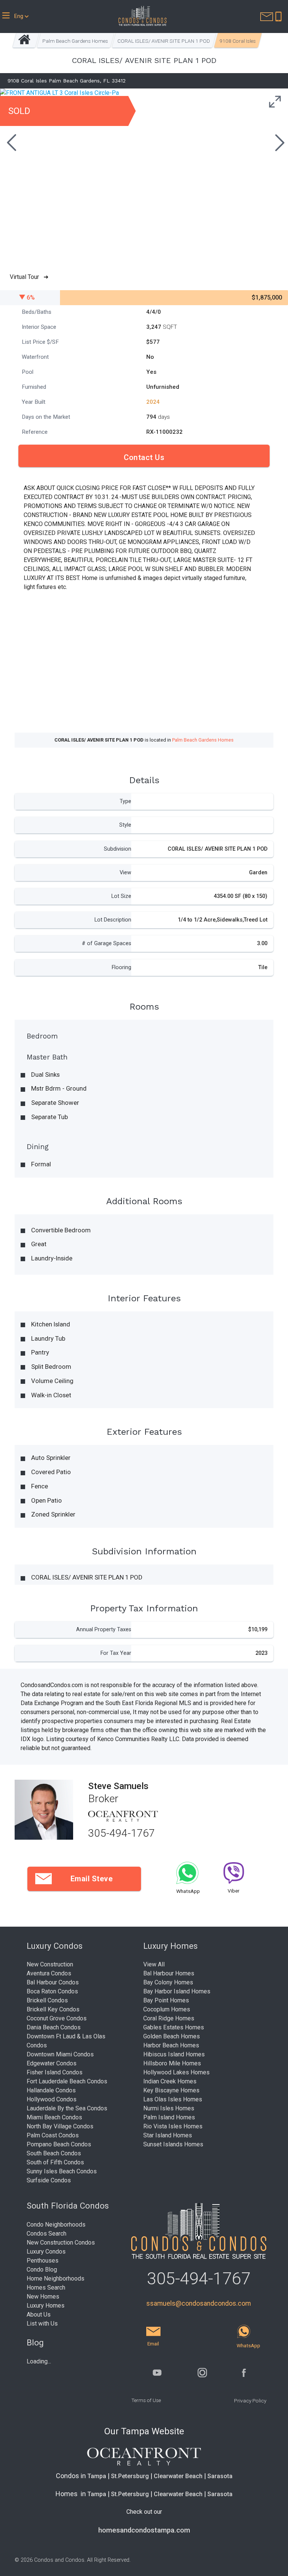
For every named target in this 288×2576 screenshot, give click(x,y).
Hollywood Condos (52, 2099)
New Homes (43, 2297)
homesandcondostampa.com (144, 2530)
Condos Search (46, 2234)
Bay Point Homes (166, 2000)
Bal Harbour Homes (169, 1973)
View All (154, 1964)
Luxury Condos (46, 2252)
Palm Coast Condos (53, 2135)
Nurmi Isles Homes (169, 2108)
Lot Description (113, 920)
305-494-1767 (121, 1833)
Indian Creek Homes (170, 2081)
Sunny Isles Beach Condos (62, 2171)
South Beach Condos (54, 2153)
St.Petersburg (130, 2476)
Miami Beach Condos (54, 2117)
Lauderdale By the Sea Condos (67, 2108)
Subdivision (118, 849)
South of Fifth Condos (55, 2162)
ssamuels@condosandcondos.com (199, 2303)
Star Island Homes (168, 2135)
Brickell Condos (47, 2000)
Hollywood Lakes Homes (176, 2072)
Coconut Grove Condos (57, 2018)
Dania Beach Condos (54, 2027)
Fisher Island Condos (55, 2072)
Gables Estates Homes (174, 2027)
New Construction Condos (61, 2243)
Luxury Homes (46, 2306)
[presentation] (10, 144)
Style (125, 825)
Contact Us (144, 457)
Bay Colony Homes (168, 1982)
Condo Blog (42, 2270)
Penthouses (43, 2261)
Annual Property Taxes (104, 1630)
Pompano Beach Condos (59, 2144)
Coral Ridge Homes (169, 2018)
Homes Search (46, 2288)
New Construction (50, 1964)
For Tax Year (116, 1653)
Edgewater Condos (52, 2063)
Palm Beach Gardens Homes (75, 41)
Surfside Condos (49, 2180)
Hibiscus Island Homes (174, 2054)
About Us (39, 2315)
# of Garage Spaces (106, 943)
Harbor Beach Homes (171, 2045)
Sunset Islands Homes (173, 2144)
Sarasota (220, 2476)
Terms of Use (146, 2400)
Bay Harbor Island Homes (177, 1991)
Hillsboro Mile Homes (172, 2063)
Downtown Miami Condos (60, 2054)
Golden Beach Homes (172, 2036)
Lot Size (121, 896)
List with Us (42, 2323)
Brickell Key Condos (53, 2009)
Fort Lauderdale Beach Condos (67, 2081)
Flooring (121, 967)
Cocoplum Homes (167, 2009)
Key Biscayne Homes (171, 2090)
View (125, 873)
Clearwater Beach (178, 2476)
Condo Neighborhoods (56, 2225)
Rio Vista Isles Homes (173, 2126)
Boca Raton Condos (52, 1991)
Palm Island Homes (169, 2117)
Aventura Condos (49, 1973)
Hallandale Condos (51, 2090)
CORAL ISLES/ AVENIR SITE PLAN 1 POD (164, 41)
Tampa (97, 2476)
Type (125, 801)
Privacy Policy (250, 2401)
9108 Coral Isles (238, 41)
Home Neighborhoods (55, 2279)
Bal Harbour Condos (53, 1982)
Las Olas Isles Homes (173, 2099)
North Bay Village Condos (60, 2126)
